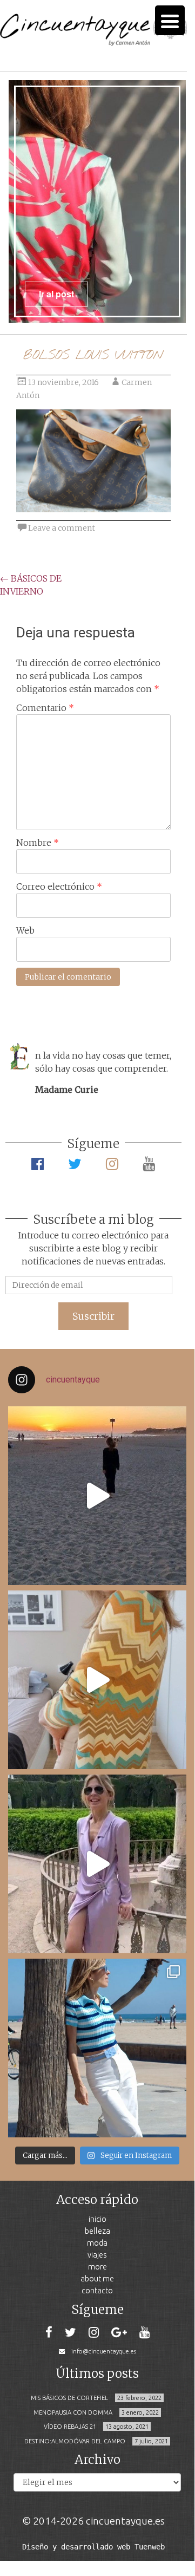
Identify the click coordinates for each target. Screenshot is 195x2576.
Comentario (45, 708)
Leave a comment (62, 528)
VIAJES (97, 2255)
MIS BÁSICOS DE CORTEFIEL (69, 2398)
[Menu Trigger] (170, 20)
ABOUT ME (97, 2278)
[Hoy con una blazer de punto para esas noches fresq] (97, 1680)
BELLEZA (97, 2231)
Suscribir (93, 1316)
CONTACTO (97, 2290)
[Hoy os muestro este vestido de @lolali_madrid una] (97, 1864)
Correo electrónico (59, 886)
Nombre (38, 843)
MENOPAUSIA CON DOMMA (73, 2412)
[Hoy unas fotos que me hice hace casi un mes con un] (97, 2048)
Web (25, 930)
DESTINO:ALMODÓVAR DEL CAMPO (75, 2441)
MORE (97, 2267)
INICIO (97, 2219)
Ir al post (56, 294)
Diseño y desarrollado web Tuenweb (93, 2547)
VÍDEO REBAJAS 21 (70, 2427)
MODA (97, 2243)
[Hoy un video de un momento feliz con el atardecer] (97, 1496)
